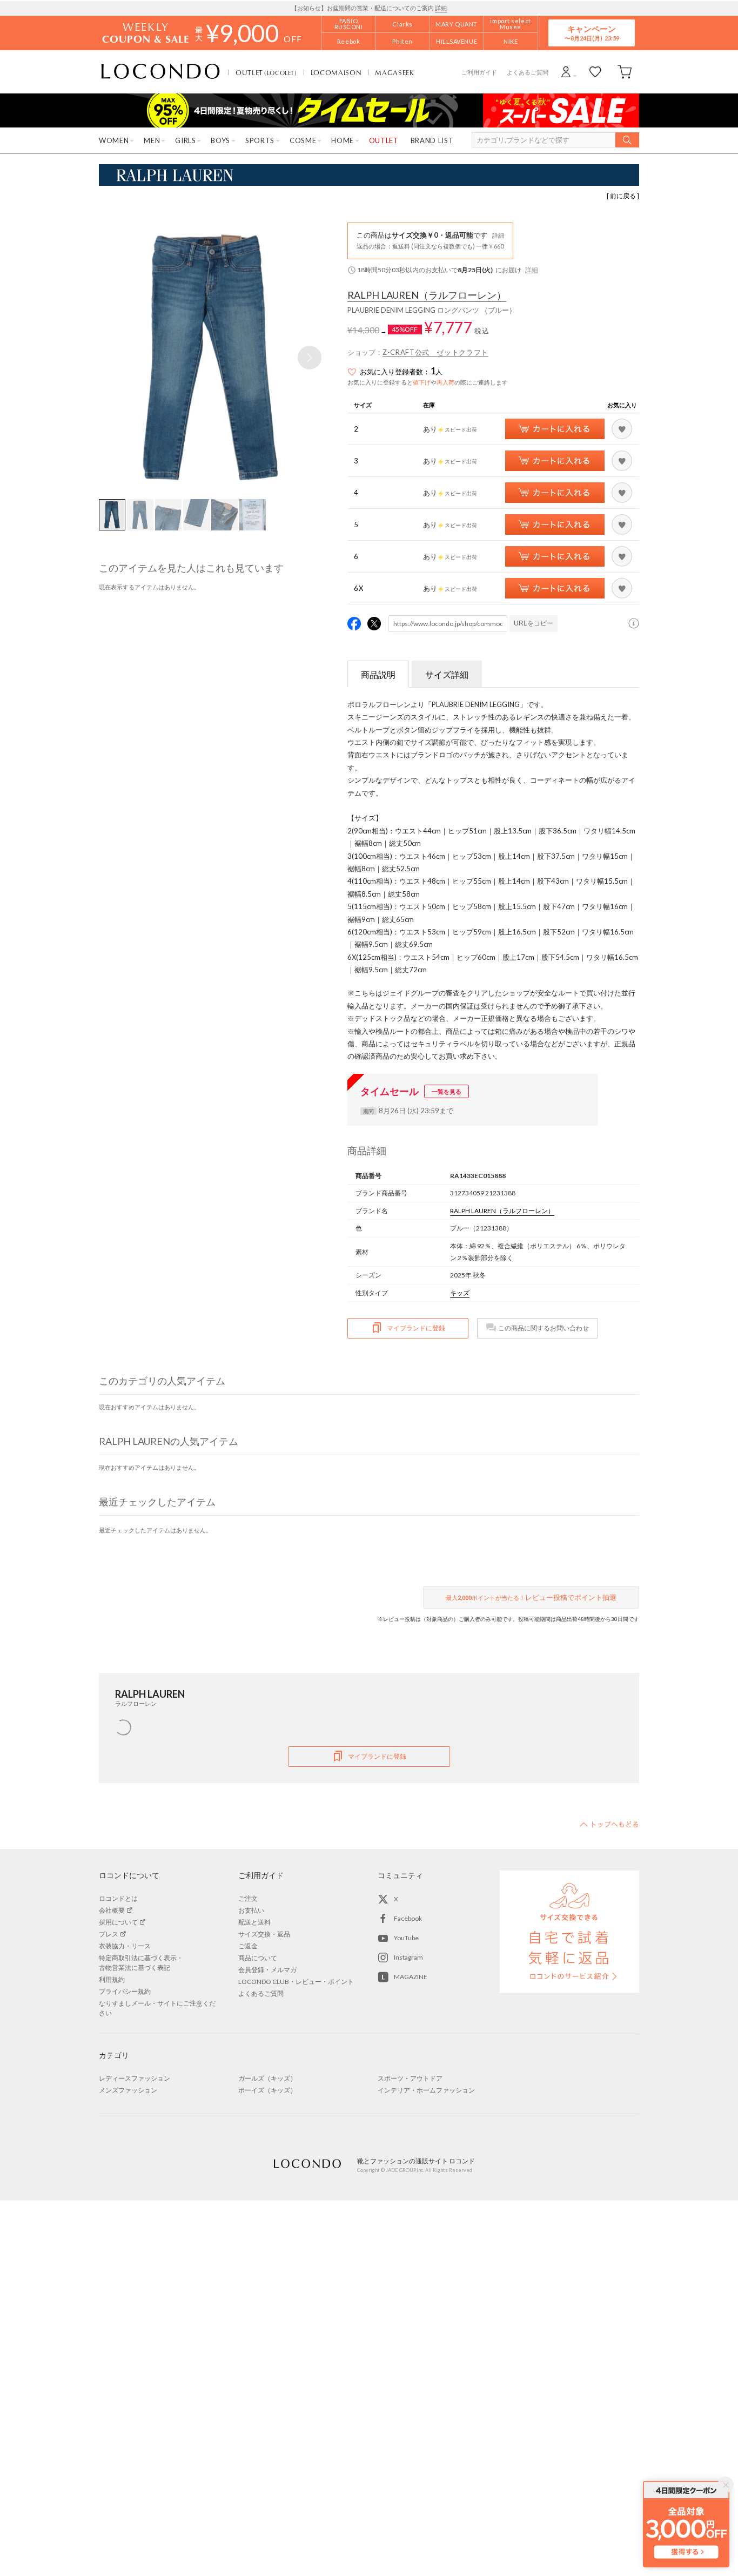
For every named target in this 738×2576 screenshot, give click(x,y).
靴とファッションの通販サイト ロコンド (160, 72)
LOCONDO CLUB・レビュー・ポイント (296, 1982)
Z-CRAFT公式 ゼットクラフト (435, 352)
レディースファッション (135, 2078)
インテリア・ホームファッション (426, 2090)
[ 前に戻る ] (623, 196)
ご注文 (248, 1898)
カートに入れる (555, 429)
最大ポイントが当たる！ (531, 1597)
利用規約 (112, 1979)
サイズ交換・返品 (264, 1934)
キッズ (460, 1293)
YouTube (406, 1938)
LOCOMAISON (336, 72)
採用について (118, 1922)
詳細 (441, 8)
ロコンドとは (118, 1898)
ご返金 (248, 1946)
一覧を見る (447, 1091)
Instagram (408, 1957)
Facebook (408, 1918)
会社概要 (112, 1910)
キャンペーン (592, 33)
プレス (109, 1934)
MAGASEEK (394, 72)
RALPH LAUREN (427, 295)
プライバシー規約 (125, 1991)
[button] (310, 358)
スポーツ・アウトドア (410, 2078)
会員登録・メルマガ (267, 1970)
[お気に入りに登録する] (622, 429)
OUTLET (266, 72)
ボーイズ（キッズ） (267, 2090)
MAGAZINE (411, 1977)
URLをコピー (534, 623)
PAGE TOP (609, 1824)
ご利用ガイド (479, 72)
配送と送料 (254, 1922)
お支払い (251, 1910)
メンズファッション (128, 2090)
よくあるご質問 (528, 72)
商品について (258, 1958)
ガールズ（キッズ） (267, 2078)
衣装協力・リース (125, 1946)
